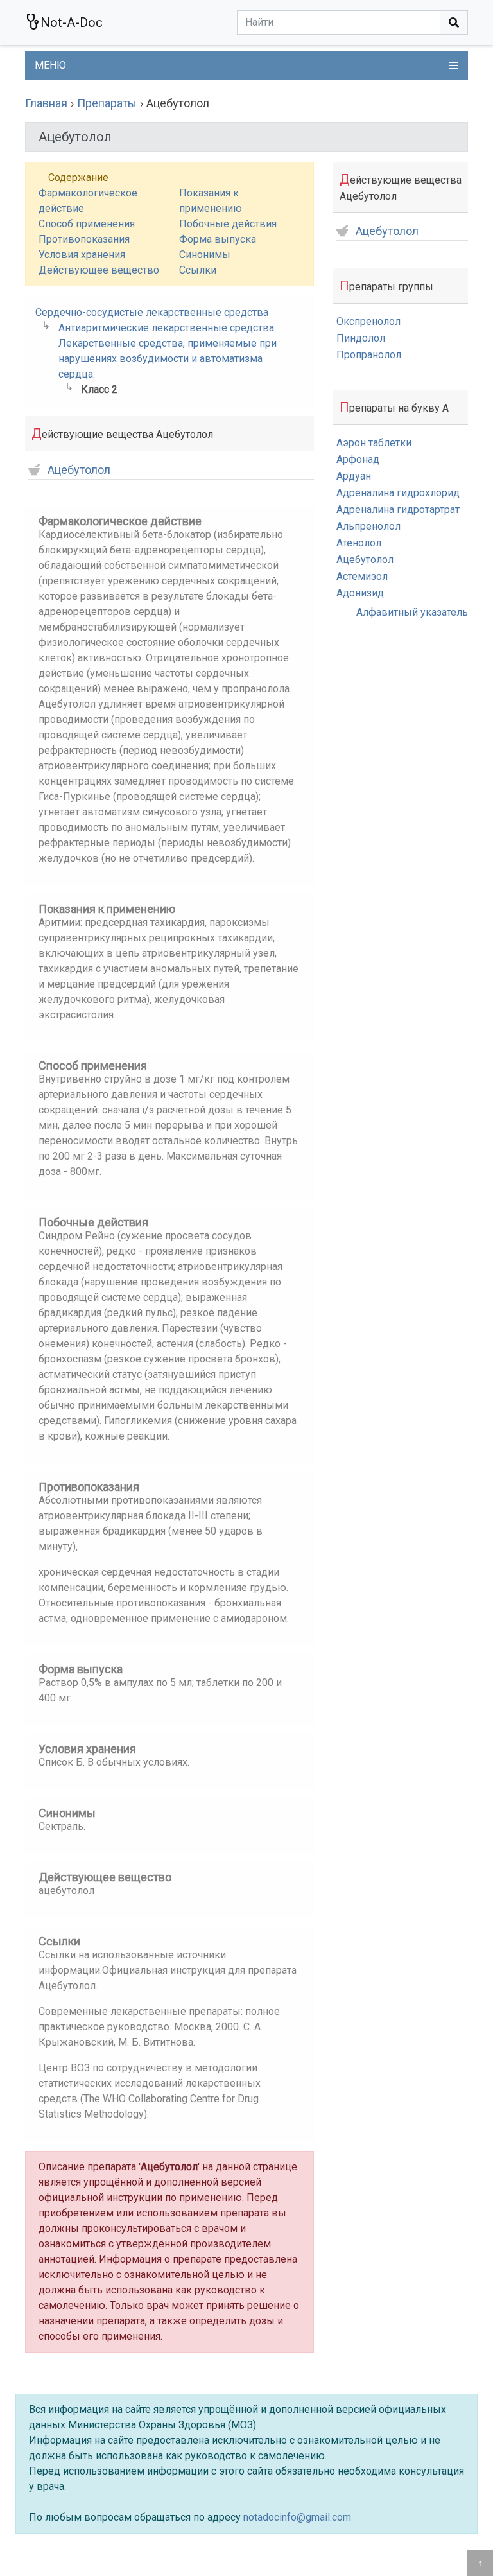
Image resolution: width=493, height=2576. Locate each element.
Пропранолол (369, 355)
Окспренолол (368, 321)
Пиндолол (361, 338)
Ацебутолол (79, 470)
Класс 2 (99, 389)
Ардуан (354, 476)
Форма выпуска (218, 239)
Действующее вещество (99, 270)
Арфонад (358, 459)
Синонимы (205, 255)
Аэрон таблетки (374, 443)
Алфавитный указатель (412, 612)
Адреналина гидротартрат (398, 509)
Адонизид (360, 593)
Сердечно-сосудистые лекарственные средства (152, 312)
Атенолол (359, 543)
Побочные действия (228, 224)
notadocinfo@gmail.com (297, 2517)
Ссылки (198, 270)
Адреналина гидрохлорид (398, 493)
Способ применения (87, 224)
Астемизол (362, 576)
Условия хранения (82, 255)
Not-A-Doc (72, 22)
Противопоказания (84, 239)
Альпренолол (368, 526)
